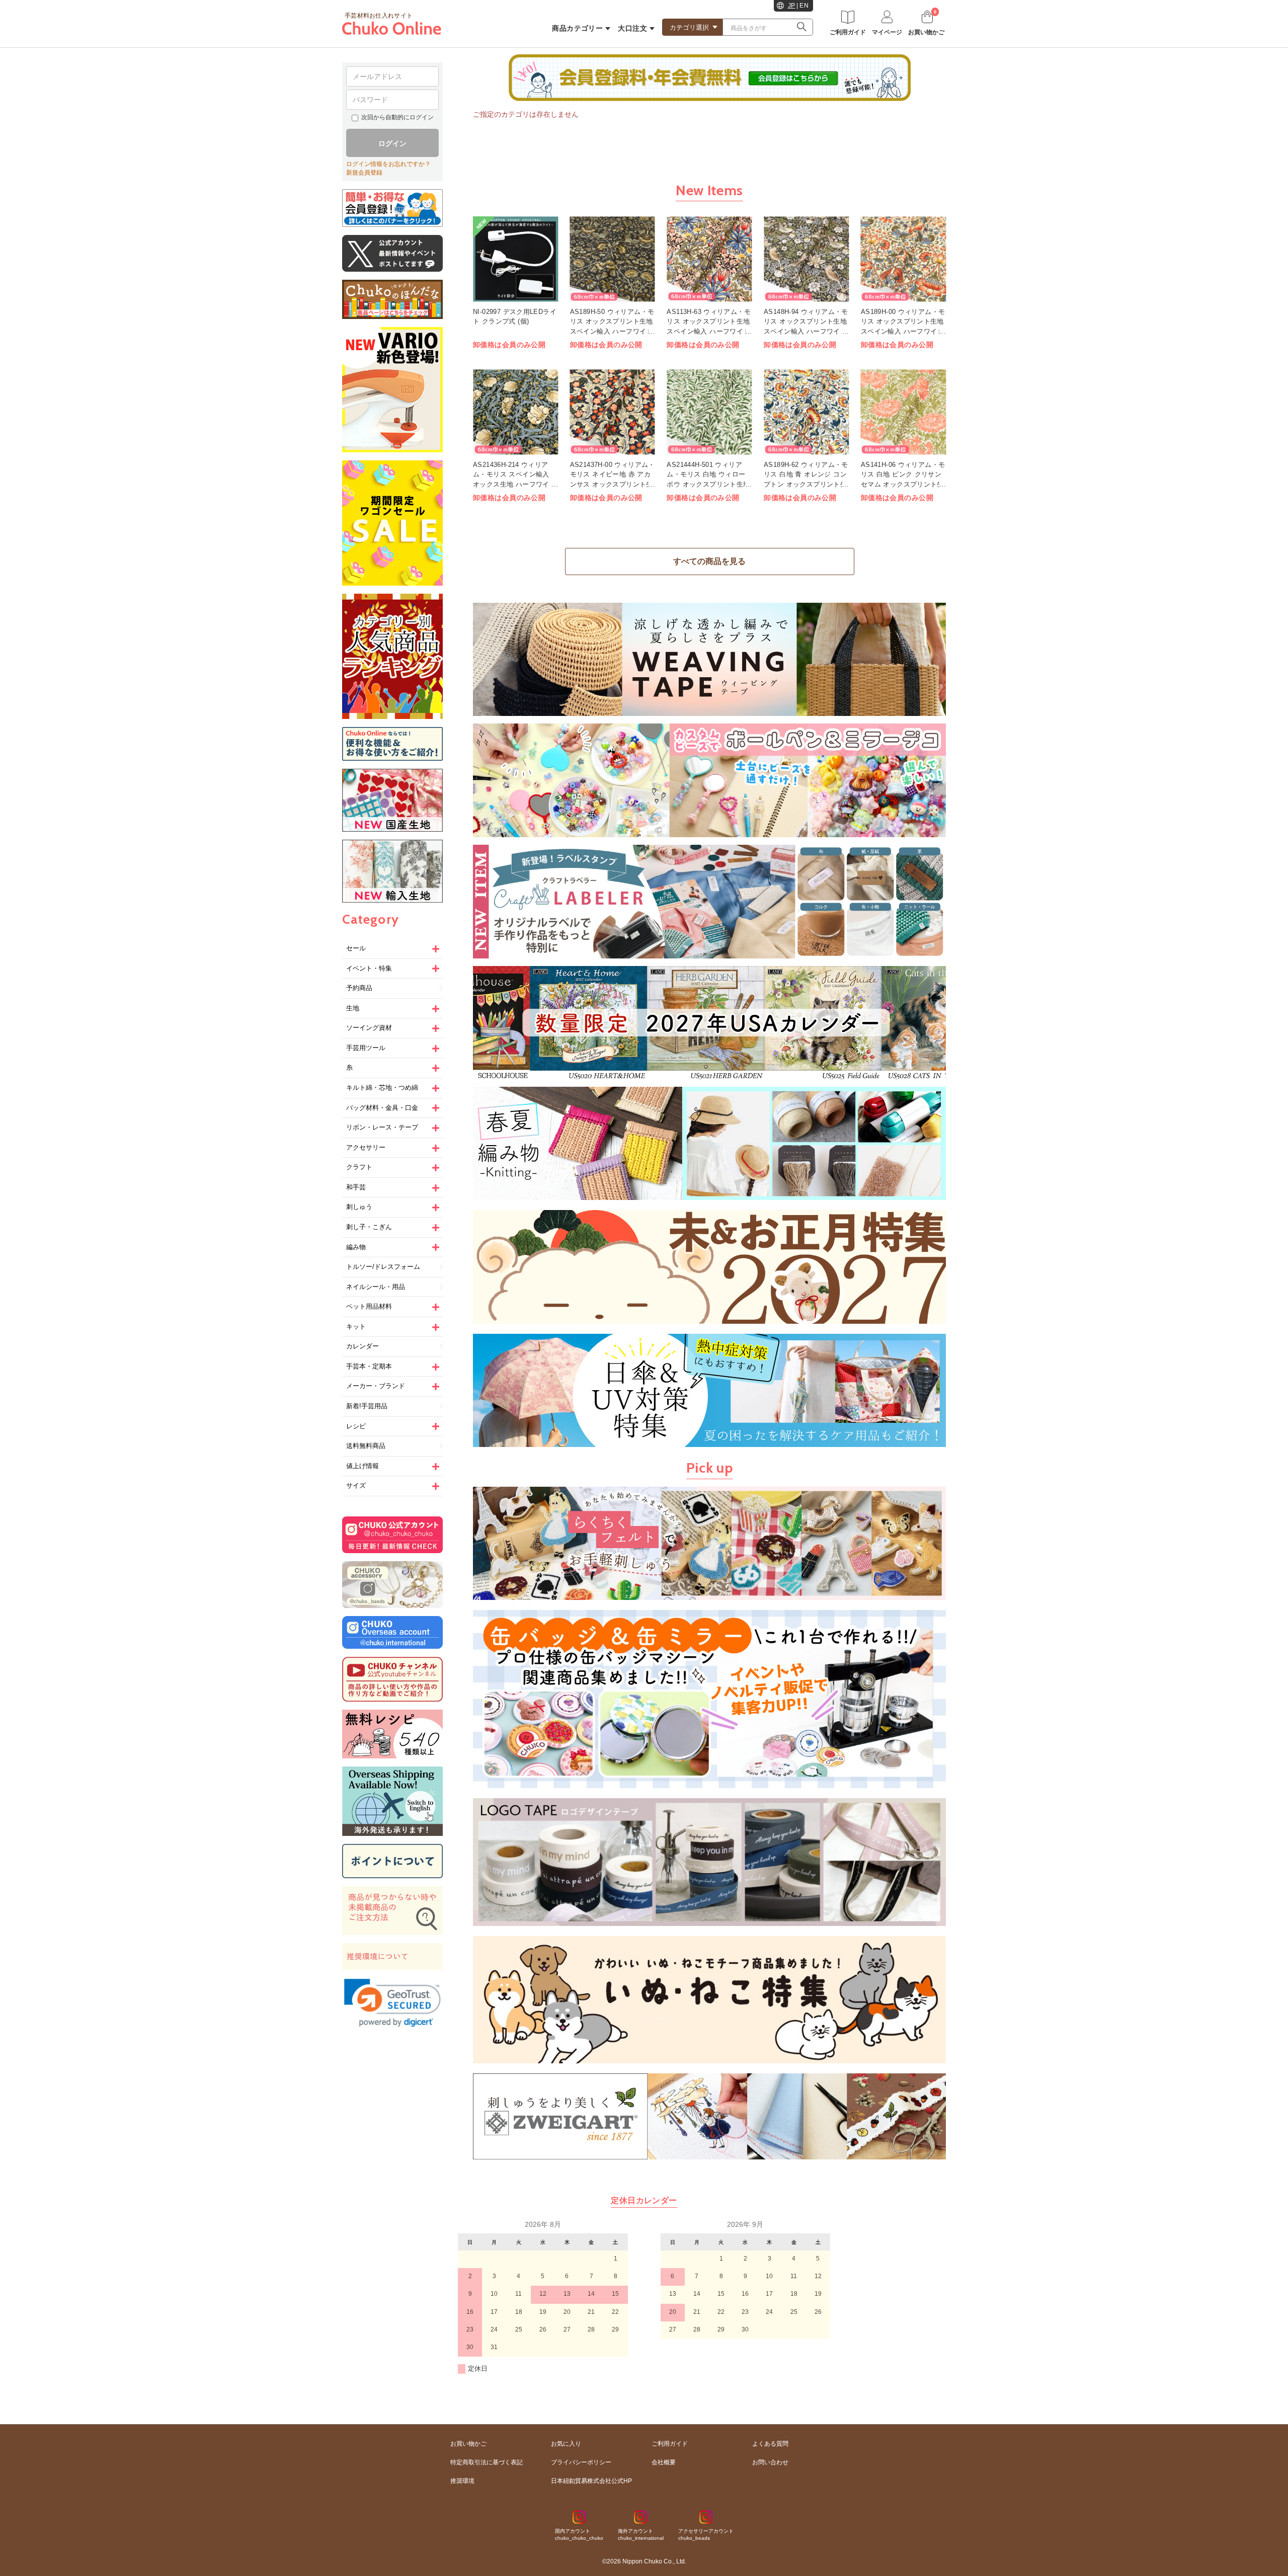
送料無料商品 (366, 1446)
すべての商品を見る (709, 561)
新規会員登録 (364, 173)
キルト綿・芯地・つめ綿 (382, 1088)
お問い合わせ (770, 2462)
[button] (392, 2003)
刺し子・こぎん (369, 1227)
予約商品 (359, 988)
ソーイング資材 (369, 1028)
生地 (353, 1008)
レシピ (356, 1426)
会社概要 (664, 2462)
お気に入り (566, 2444)
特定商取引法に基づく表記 (487, 2462)
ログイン (392, 143)
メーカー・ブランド (376, 1386)
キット (356, 1326)
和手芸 (356, 1187)
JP (792, 6)
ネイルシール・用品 (376, 1287)
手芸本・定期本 (369, 1366)
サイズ (356, 1485)
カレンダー (363, 1346)
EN (804, 6)
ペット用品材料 (369, 1306)
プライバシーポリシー (581, 2462)
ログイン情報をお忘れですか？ (388, 164)
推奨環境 (462, 2481)
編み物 (356, 1247)
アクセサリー (366, 1147)
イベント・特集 (369, 968)
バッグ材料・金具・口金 (382, 1108)
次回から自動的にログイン (397, 117)
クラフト (359, 1167)
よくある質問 (770, 2444)
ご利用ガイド (670, 2444)
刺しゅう (359, 1207)
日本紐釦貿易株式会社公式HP (591, 2481)
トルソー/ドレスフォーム (383, 1267)
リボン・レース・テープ (382, 1127)
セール (356, 948)
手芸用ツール (366, 1048)
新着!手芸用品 (367, 1406)
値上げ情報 (363, 1466)
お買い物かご (468, 2444)
